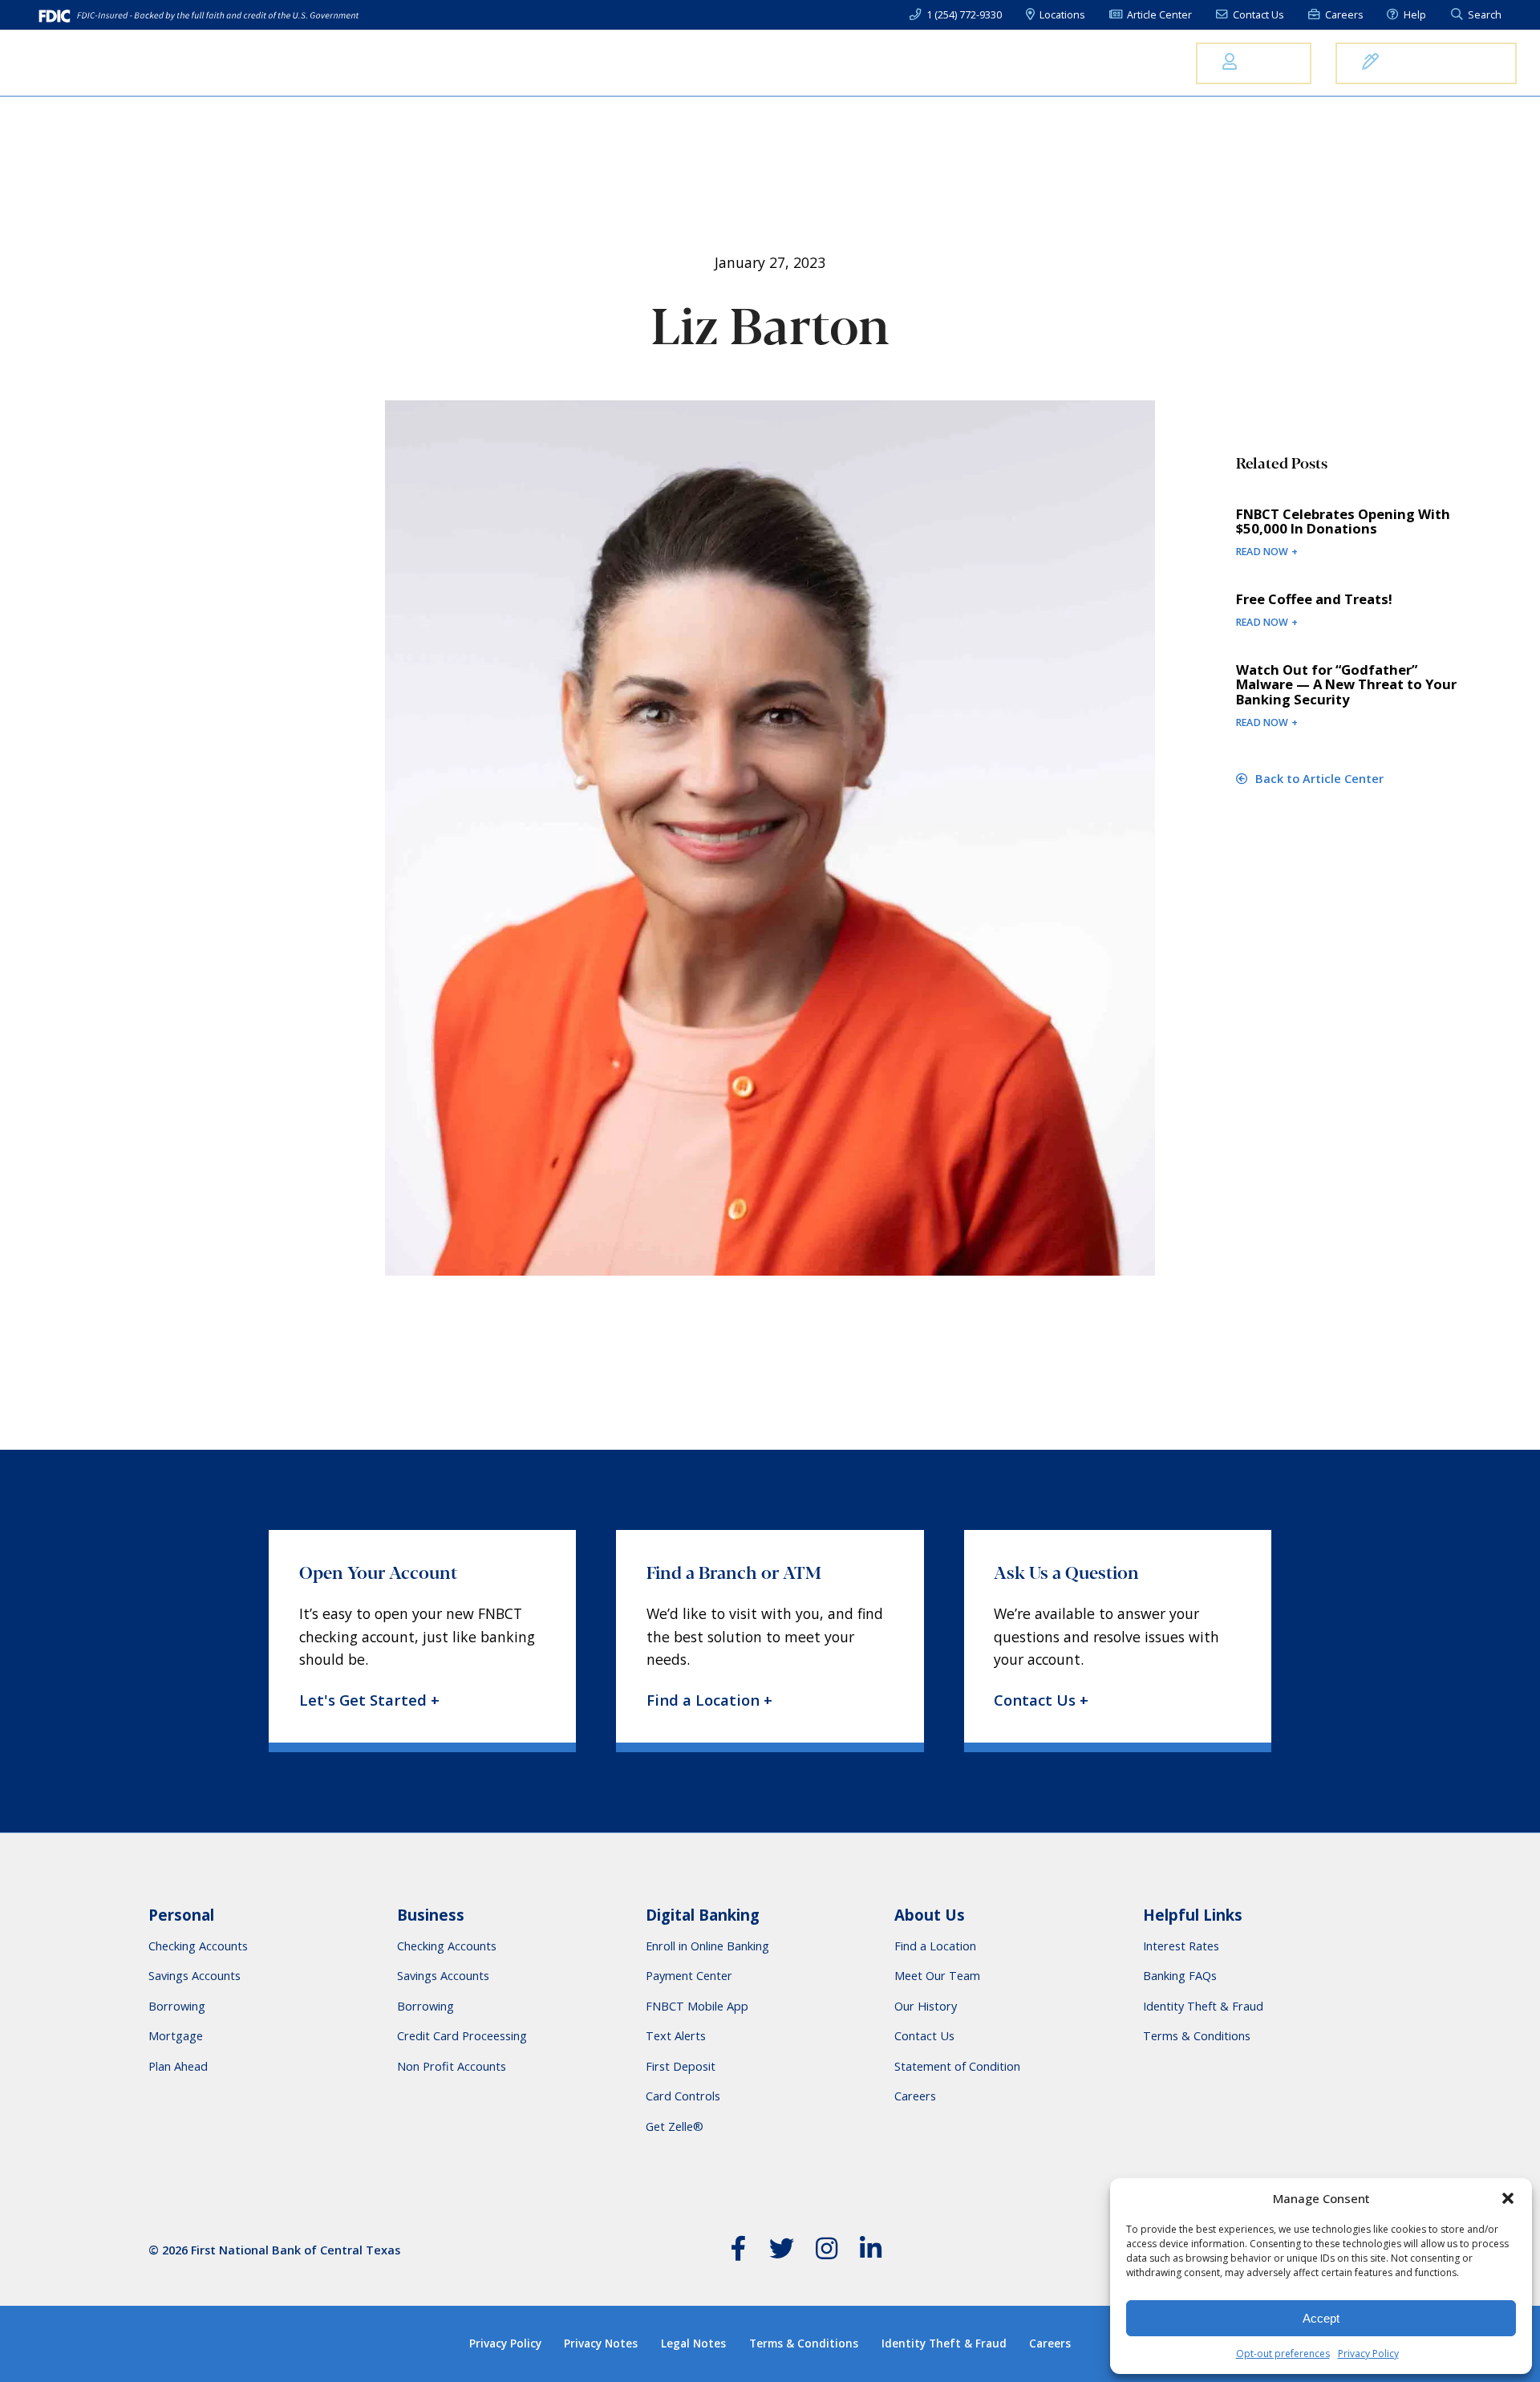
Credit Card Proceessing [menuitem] (462, 2036)
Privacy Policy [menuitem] (505, 2343)
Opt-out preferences (1283, 2354)
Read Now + (1267, 552)
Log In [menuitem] (1263, 63)
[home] (99, 63)
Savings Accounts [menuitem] (195, 1976)
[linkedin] (871, 2252)
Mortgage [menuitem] (923, 63)
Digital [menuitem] (1023, 63)
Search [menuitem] (1483, 15)
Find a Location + (709, 1700)
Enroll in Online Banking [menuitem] (707, 1946)
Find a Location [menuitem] (935, 1946)
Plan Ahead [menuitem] (178, 2066)
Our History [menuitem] (926, 2006)
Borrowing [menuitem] (177, 2006)
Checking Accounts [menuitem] (198, 1946)
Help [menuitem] (1414, 15)
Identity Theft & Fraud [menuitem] (1203, 2006)
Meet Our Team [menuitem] (937, 1976)
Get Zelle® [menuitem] (675, 2126)
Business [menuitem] (815, 63)
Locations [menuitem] (1061, 15)
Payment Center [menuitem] (689, 1976)
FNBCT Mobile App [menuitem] (697, 2006)
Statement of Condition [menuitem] (957, 2066)
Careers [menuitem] (1343, 15)
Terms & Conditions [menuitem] (1197, 2036)
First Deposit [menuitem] (681, 2066)
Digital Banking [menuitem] (703, 1915)
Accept (1321, 2318)
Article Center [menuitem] (1158, 15)
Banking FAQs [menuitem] (1180, 1976)
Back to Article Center (1318, 779)
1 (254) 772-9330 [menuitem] (963, 15)
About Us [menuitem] (1121, 63)
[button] (1508, 2198)
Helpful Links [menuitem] (1193, 1915)
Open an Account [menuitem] (1437, 63)
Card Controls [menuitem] (683, 2096)
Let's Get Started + (369, 1700)
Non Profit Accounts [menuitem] (452, 2066)
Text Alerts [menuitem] (676, 2036)
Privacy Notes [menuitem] (601, 2343)
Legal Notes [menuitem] (693, 2343)
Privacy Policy (1368, 2354)
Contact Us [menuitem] (1257, 15)
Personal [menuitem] (711, 63)
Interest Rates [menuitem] (1181, 1946)
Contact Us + (1041, 1700)
